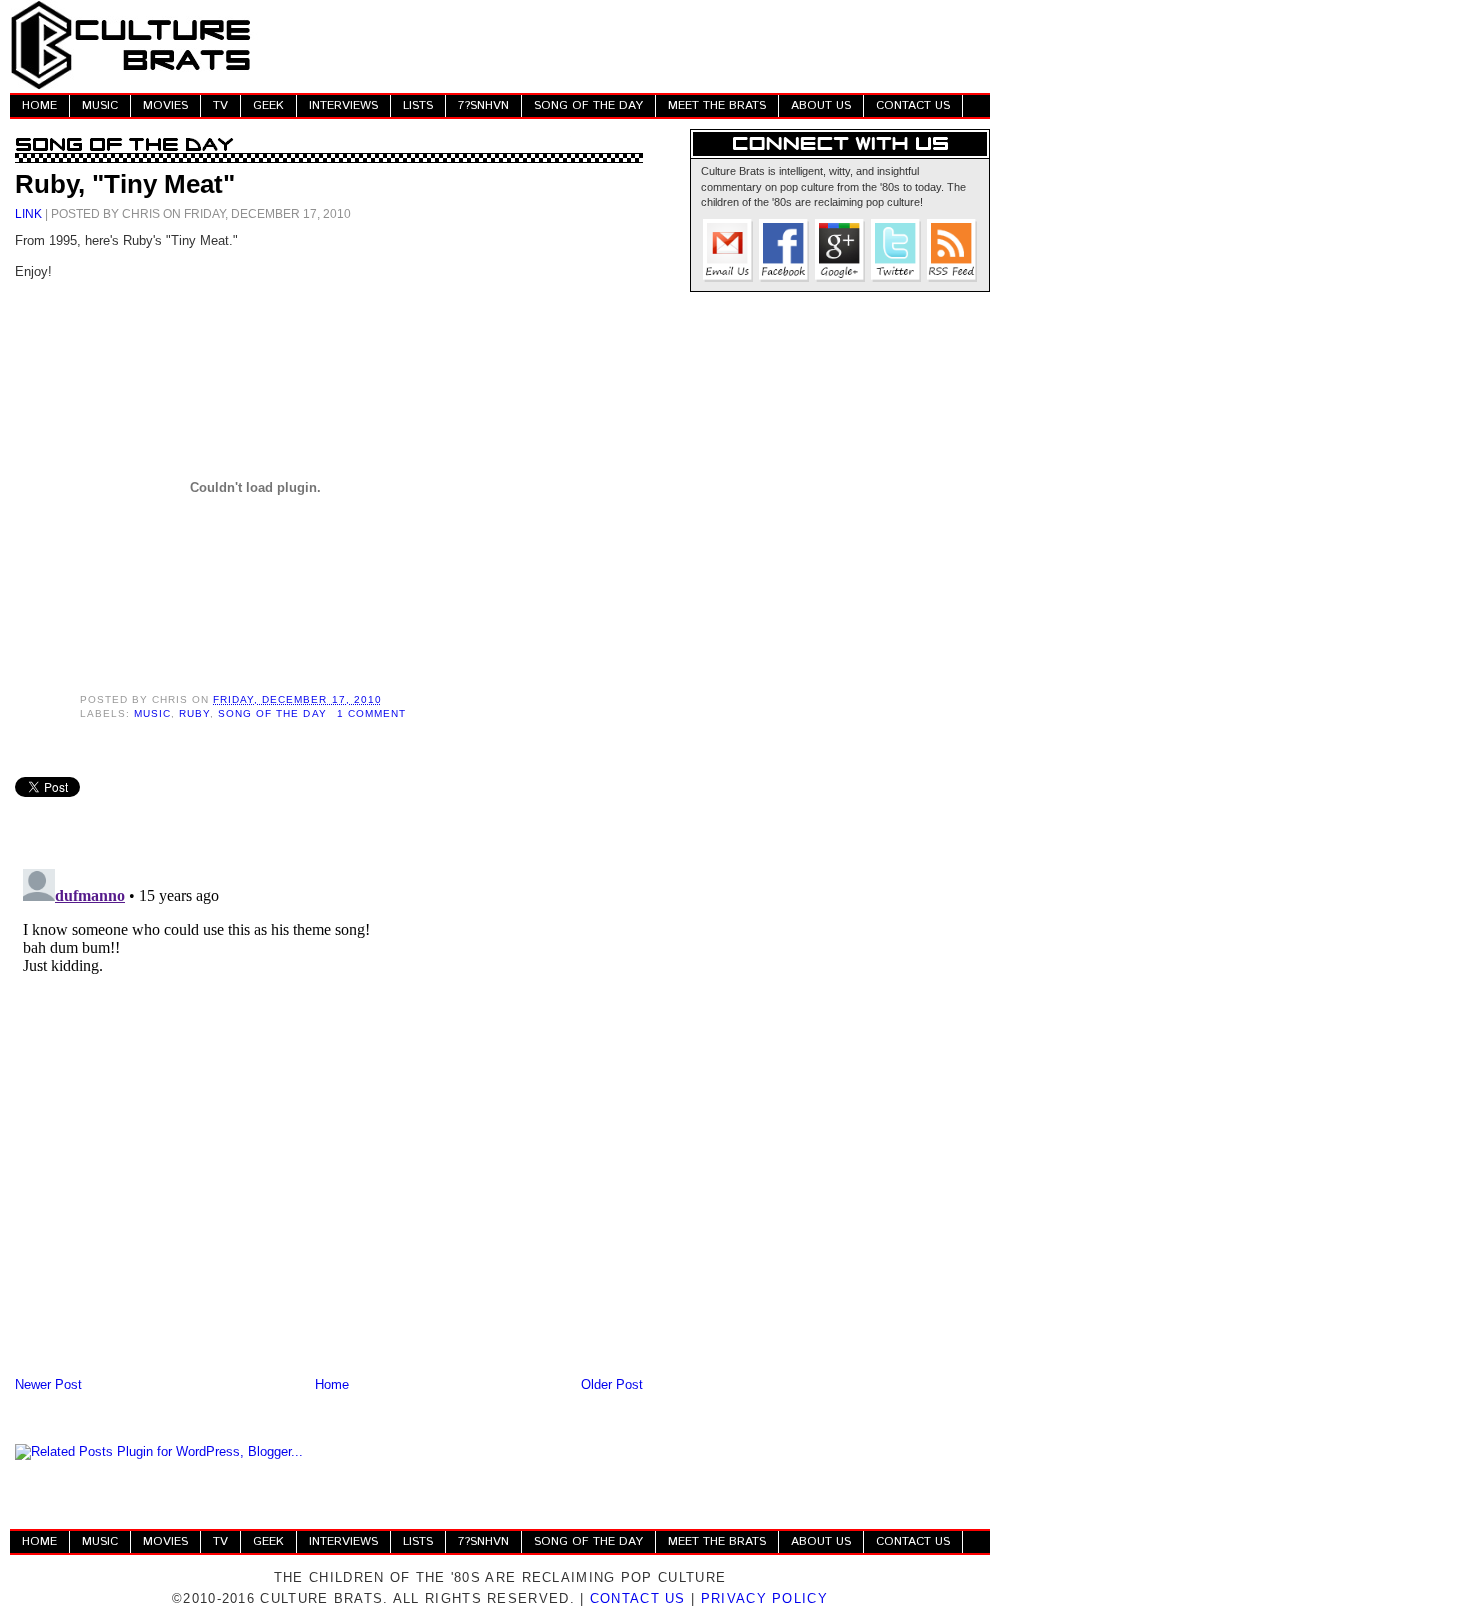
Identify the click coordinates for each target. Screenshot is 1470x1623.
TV (220, 105)
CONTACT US (913, 105)
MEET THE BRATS (717, 105)
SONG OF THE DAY (588, 105)
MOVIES (165, 105)
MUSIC (100, 105)
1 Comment (371, 713)
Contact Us (638, 1598)
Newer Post (48, 1384)
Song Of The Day (272, 713)
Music (152, 713)
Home (332, 1384)
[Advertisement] (626, 45)
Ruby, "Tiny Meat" (125, 184)
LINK (28, 213)
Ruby (194, 713)
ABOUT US (821, 105)
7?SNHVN (483, 105)
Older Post (612, 1384)
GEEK (268, 105)
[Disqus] (329, 1111)
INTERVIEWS (343, 105)
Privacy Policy (764, 1598)
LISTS (418, 105)
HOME (39, 105)
